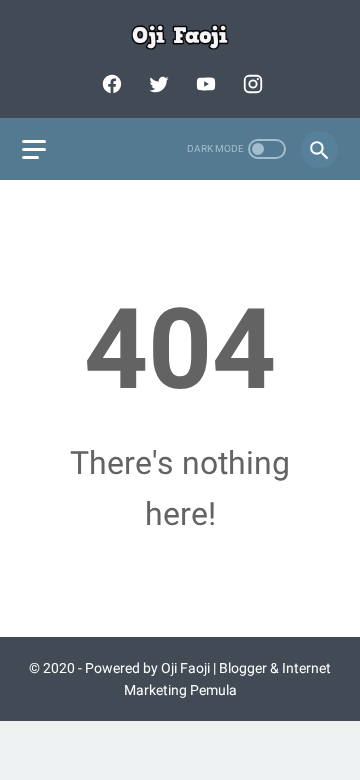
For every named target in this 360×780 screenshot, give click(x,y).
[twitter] (156, 84)
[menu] (34, 149)
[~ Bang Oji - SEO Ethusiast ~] (180, 37)
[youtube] (203, 84)
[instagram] (250, 84)
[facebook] (109, 84)
